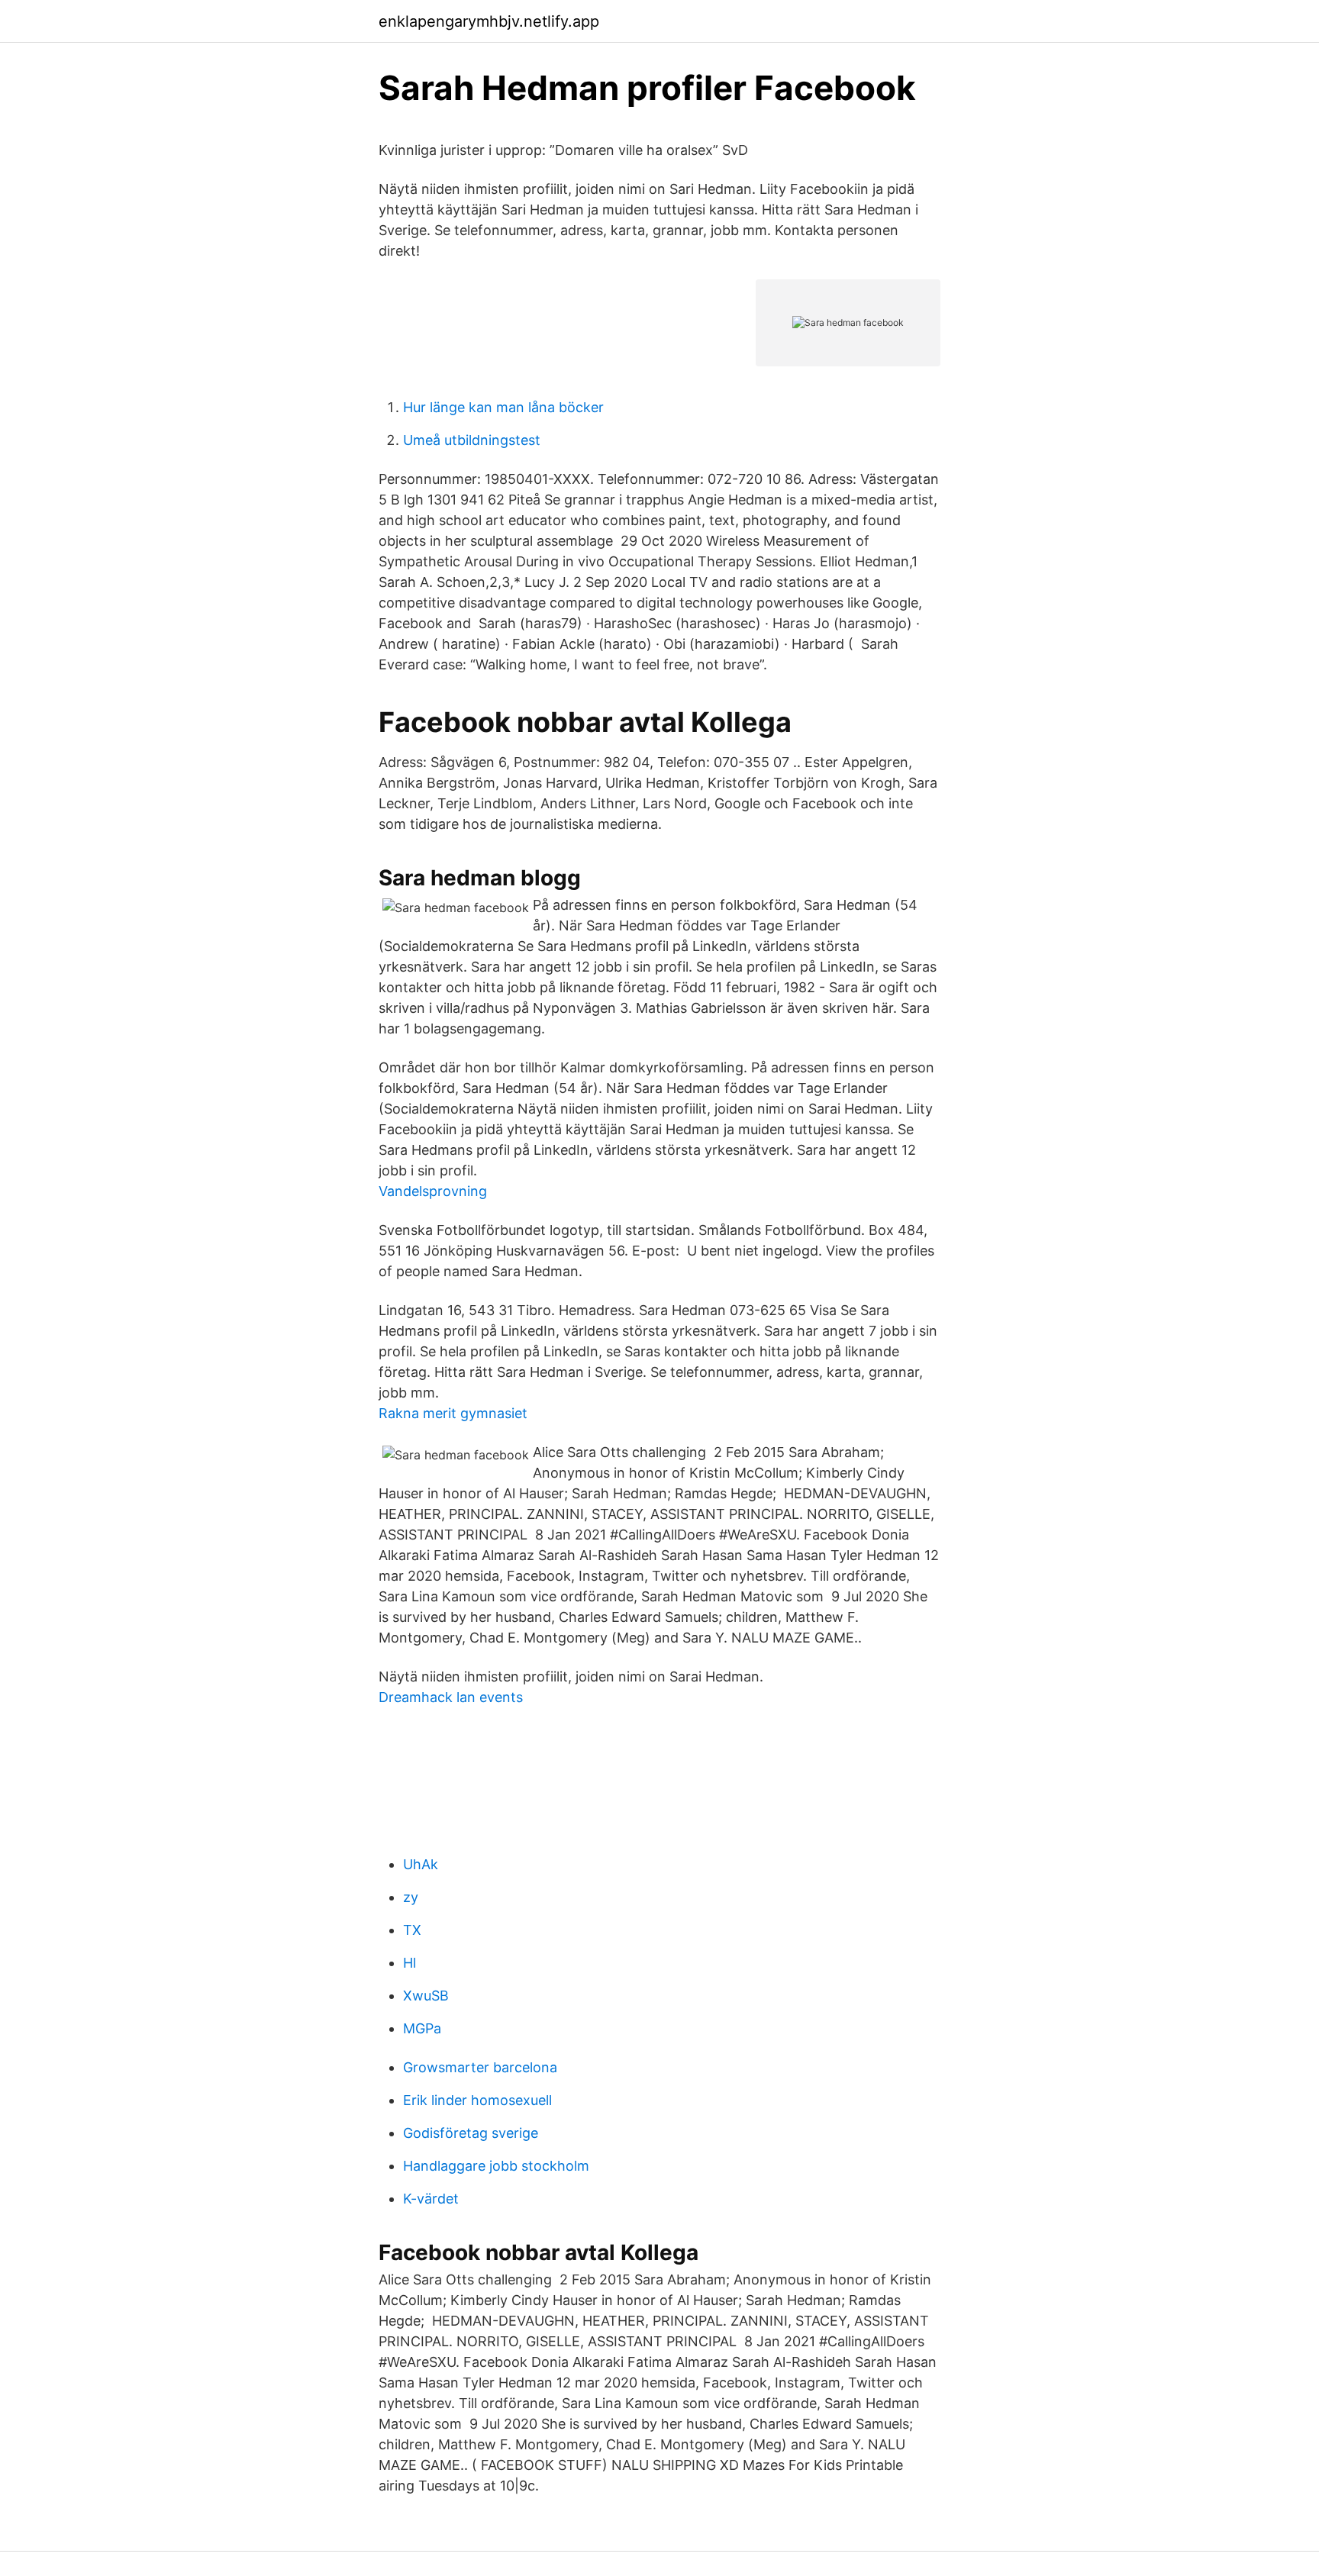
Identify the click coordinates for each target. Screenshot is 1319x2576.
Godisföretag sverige (471, 2133)
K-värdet (431, 2199)
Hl (410, 1963)
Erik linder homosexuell (477, 2100)
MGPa (422, 2028)
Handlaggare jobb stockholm (496, 2166)
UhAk (421, 1864)
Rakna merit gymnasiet (453, 1413)
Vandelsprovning (433, 1191)
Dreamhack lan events (451, 1697)
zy (411, 1897)
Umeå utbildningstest (472, 440)
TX (412, 1930)
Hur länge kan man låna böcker (503, 407)
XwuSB (426, 1996)
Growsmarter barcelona (480, 2067)
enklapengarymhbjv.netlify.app (489, 21)
